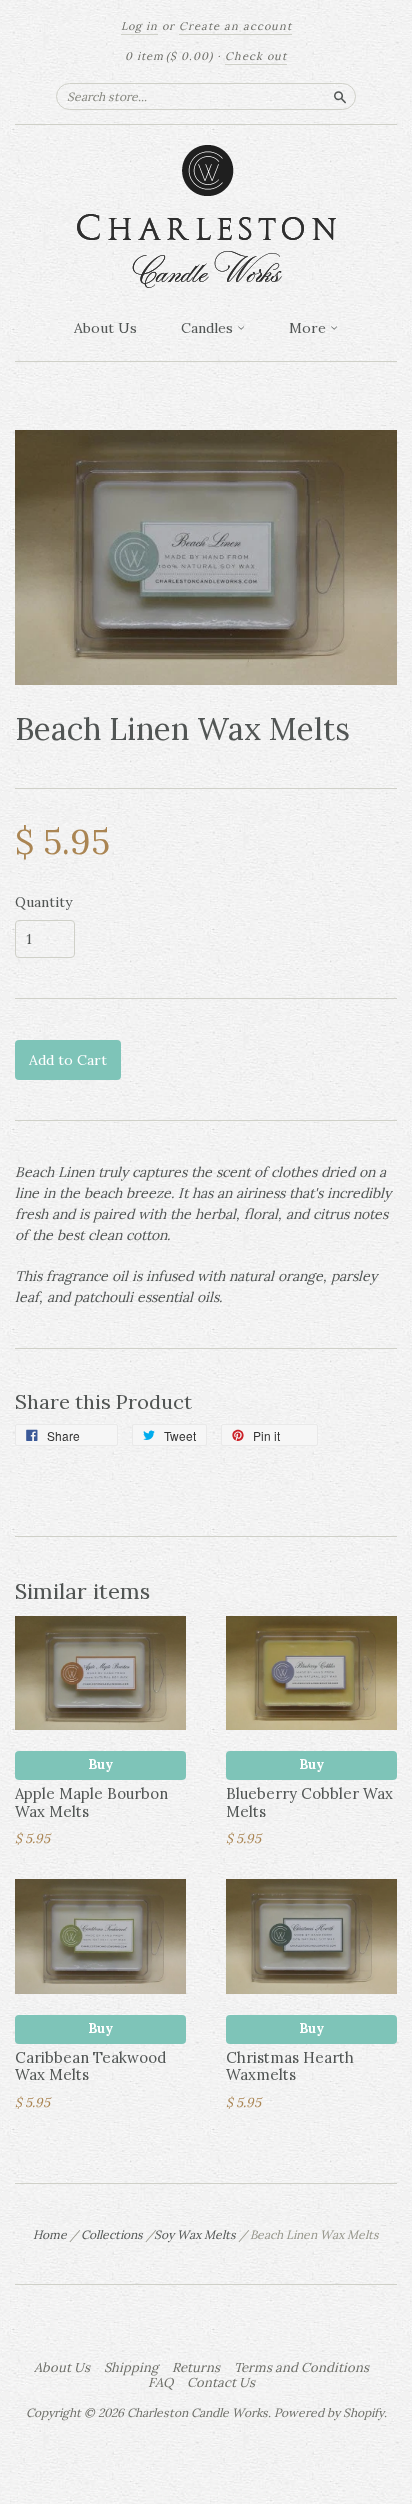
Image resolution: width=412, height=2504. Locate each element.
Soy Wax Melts (195, 2234)
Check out (256, 56)
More (309, 328)
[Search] (340, 96)
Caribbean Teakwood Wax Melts (90, 2066)
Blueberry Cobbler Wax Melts (309, 1802)
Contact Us (221, 2383)
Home (50, 2234)
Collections (112, 2234)
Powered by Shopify (329, 2412)
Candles (209, 328)
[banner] (206, 216)
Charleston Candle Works (197, 2412)
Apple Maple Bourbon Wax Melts (91, 1802)
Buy (100, 1764)
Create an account (235, 26)
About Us (105, 328)
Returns (196, 2368)
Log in (139, 26)
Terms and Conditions (301, 2368)
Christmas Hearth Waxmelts (290, 2066)
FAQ (160, 2383)
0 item (169, 56)
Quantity (43, 902)
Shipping (131, 2368)
